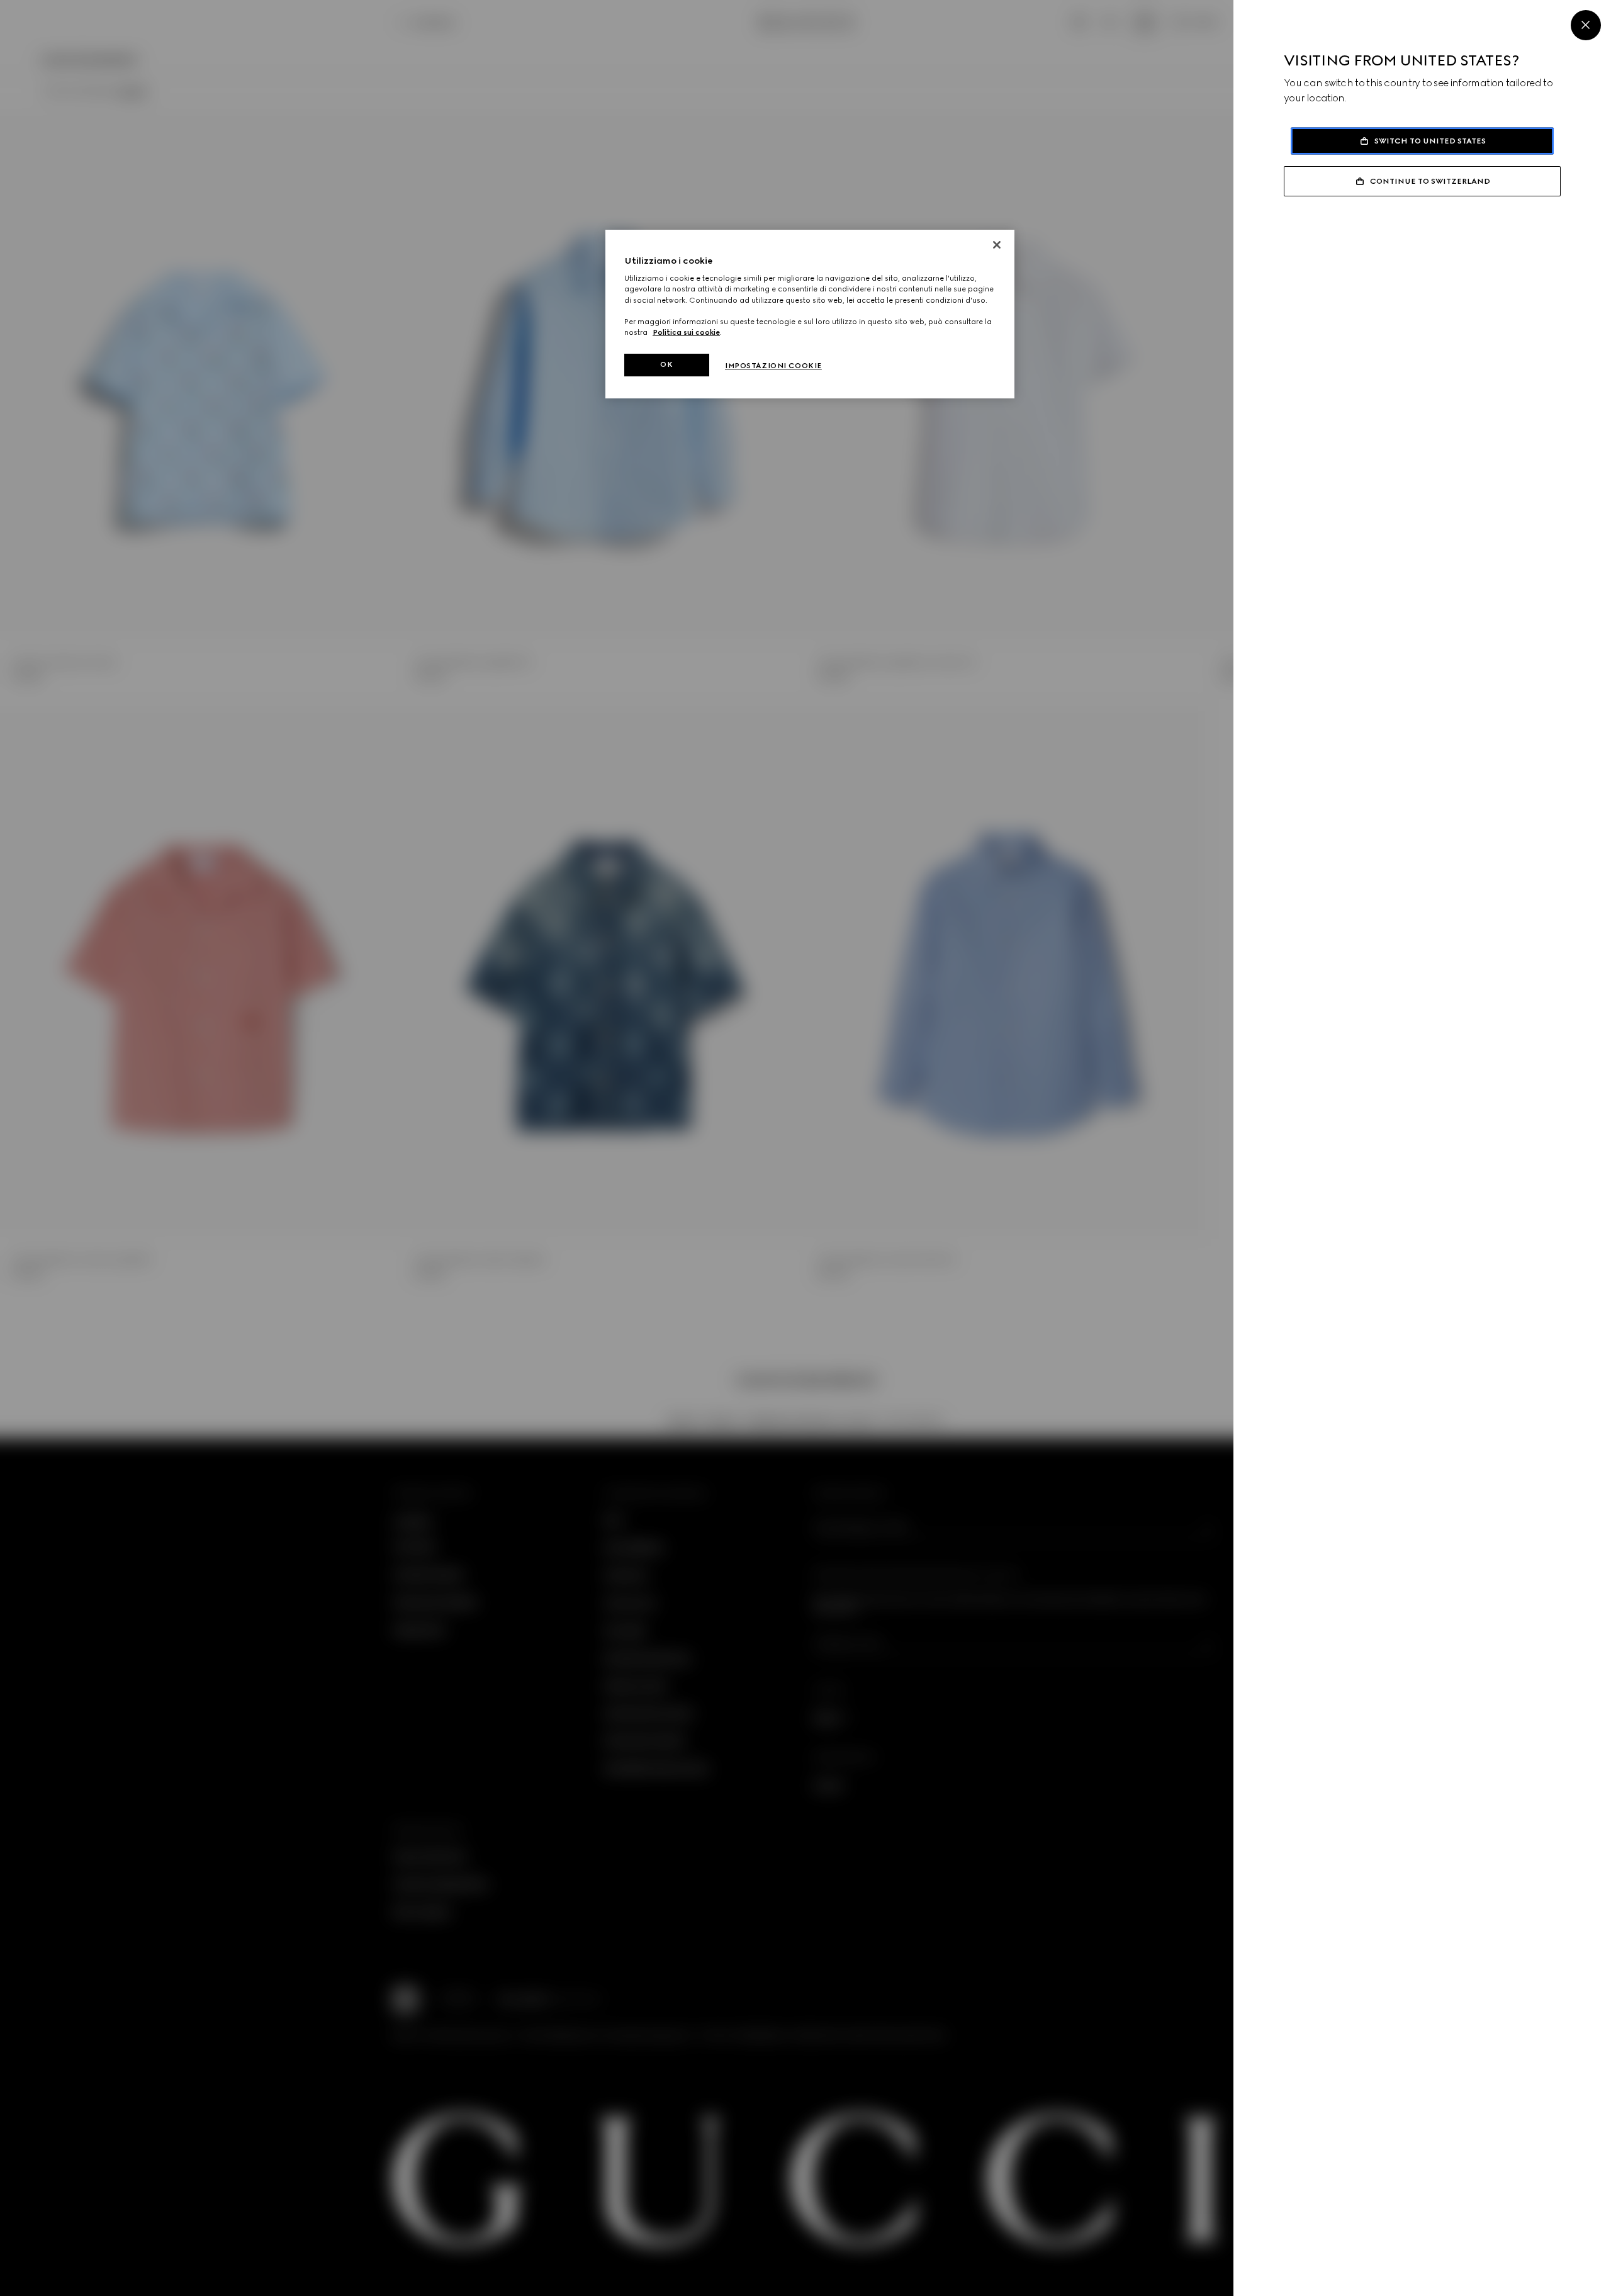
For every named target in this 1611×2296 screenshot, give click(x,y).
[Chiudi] (997, 245)
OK (666, 364)
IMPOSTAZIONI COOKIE (773, 366)
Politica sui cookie (686, 332)
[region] (810, 314)
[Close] (1586, 25)
